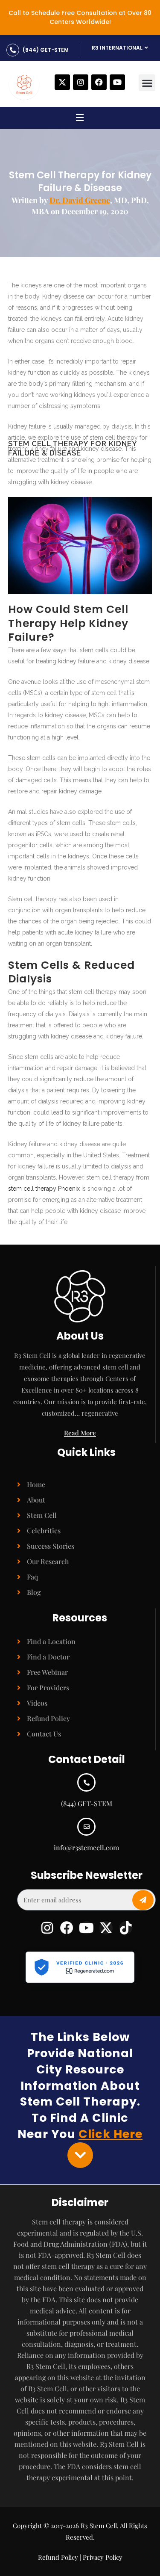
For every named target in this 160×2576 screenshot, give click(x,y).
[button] (147, 83)
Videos (37, 1703)
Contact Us (44, 1734)
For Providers (48, 1687)
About (36, 1500)
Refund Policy (48, 1718)
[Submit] (143, 1900)
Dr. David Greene (80, 200)
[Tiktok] (126, 1928)
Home (36, 1484)
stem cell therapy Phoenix (44, 1189)
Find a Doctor (48, 1657)
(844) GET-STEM (46, 50)
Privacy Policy (103, 2557)
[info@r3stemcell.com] (86, 1827)
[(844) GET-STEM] (13, 50)
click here (111, 2134)
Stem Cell (42, 1515)
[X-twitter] (62, 82)
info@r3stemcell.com (86, 1847)
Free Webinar (47, 1672)
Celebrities (44, 1531)
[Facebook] (99, 82)
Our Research (48, 1561)
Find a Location (51, 1641)
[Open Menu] (80, 119)
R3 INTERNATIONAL (117, 48)
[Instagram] (81, 82)
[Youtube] (117, 82)
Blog (34, 1592)
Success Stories (51, 1546)
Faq (32, 1577)
